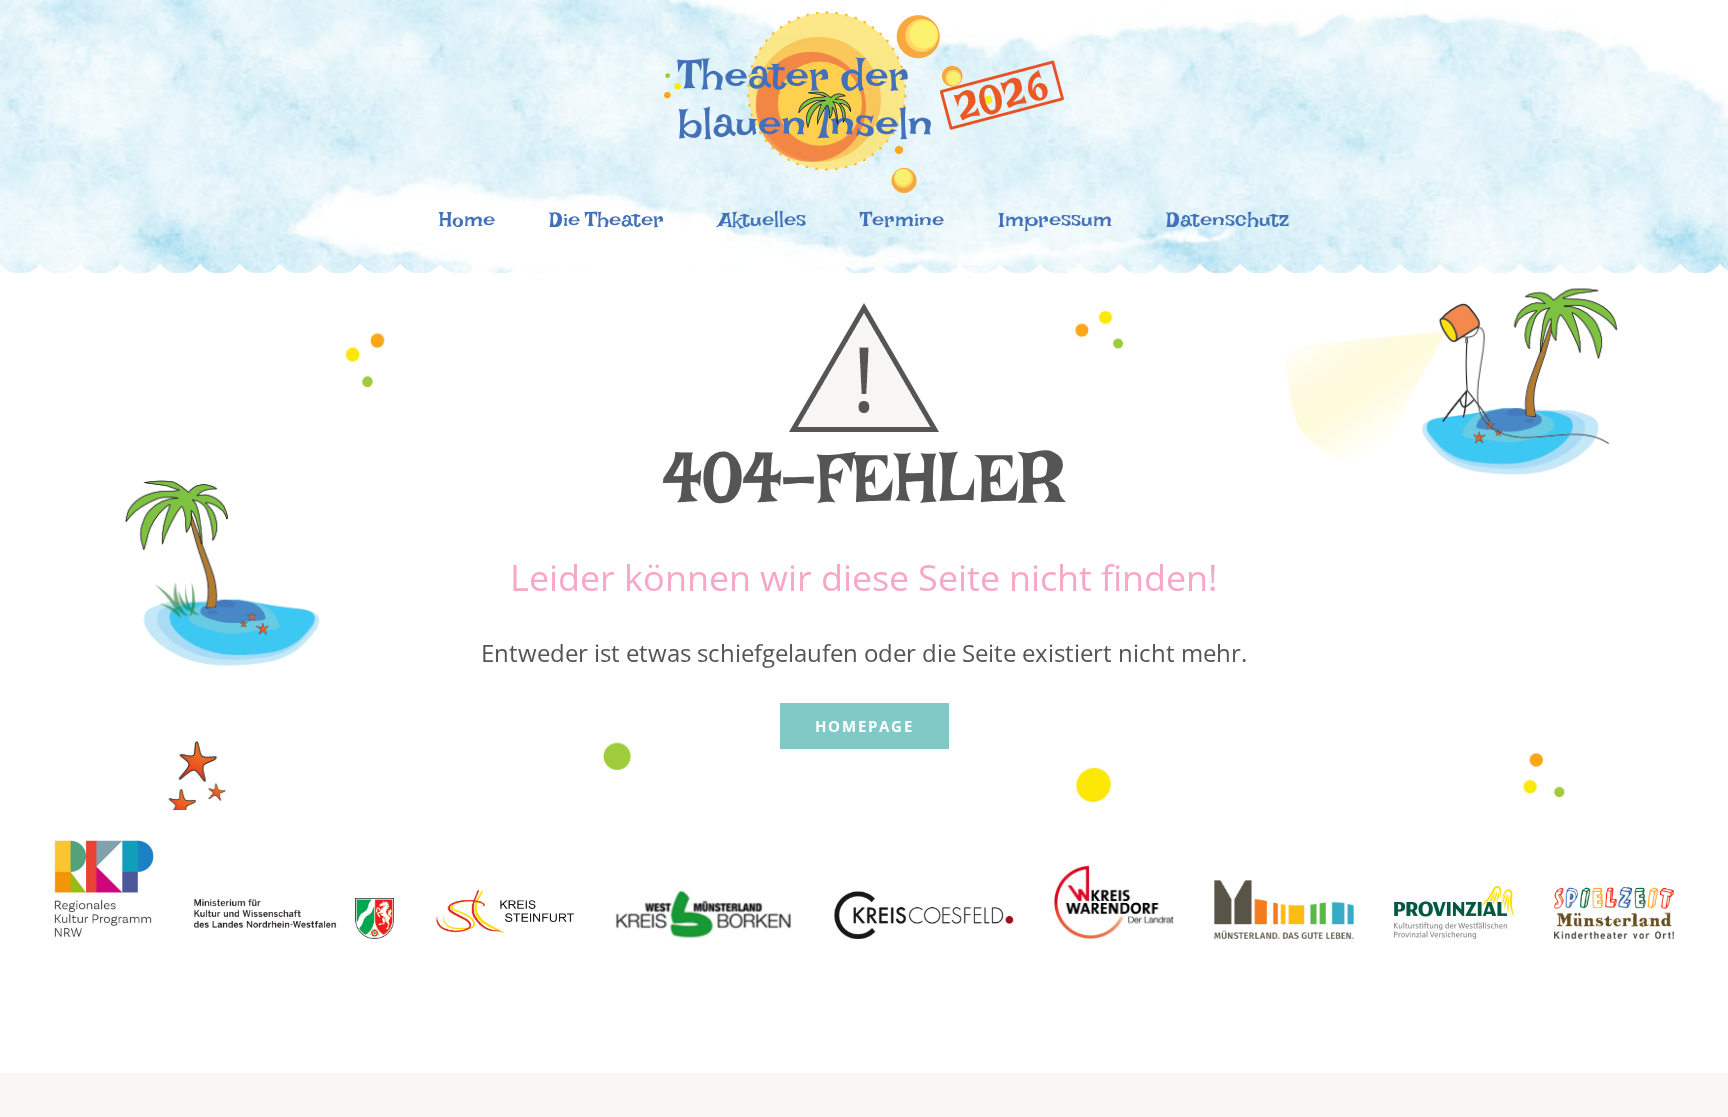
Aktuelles (762, 225)
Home (467, 225)
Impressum (1055, 225)
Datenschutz (1227, 225)
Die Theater (606, 225)
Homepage (864, 726)
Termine (902, 225)
